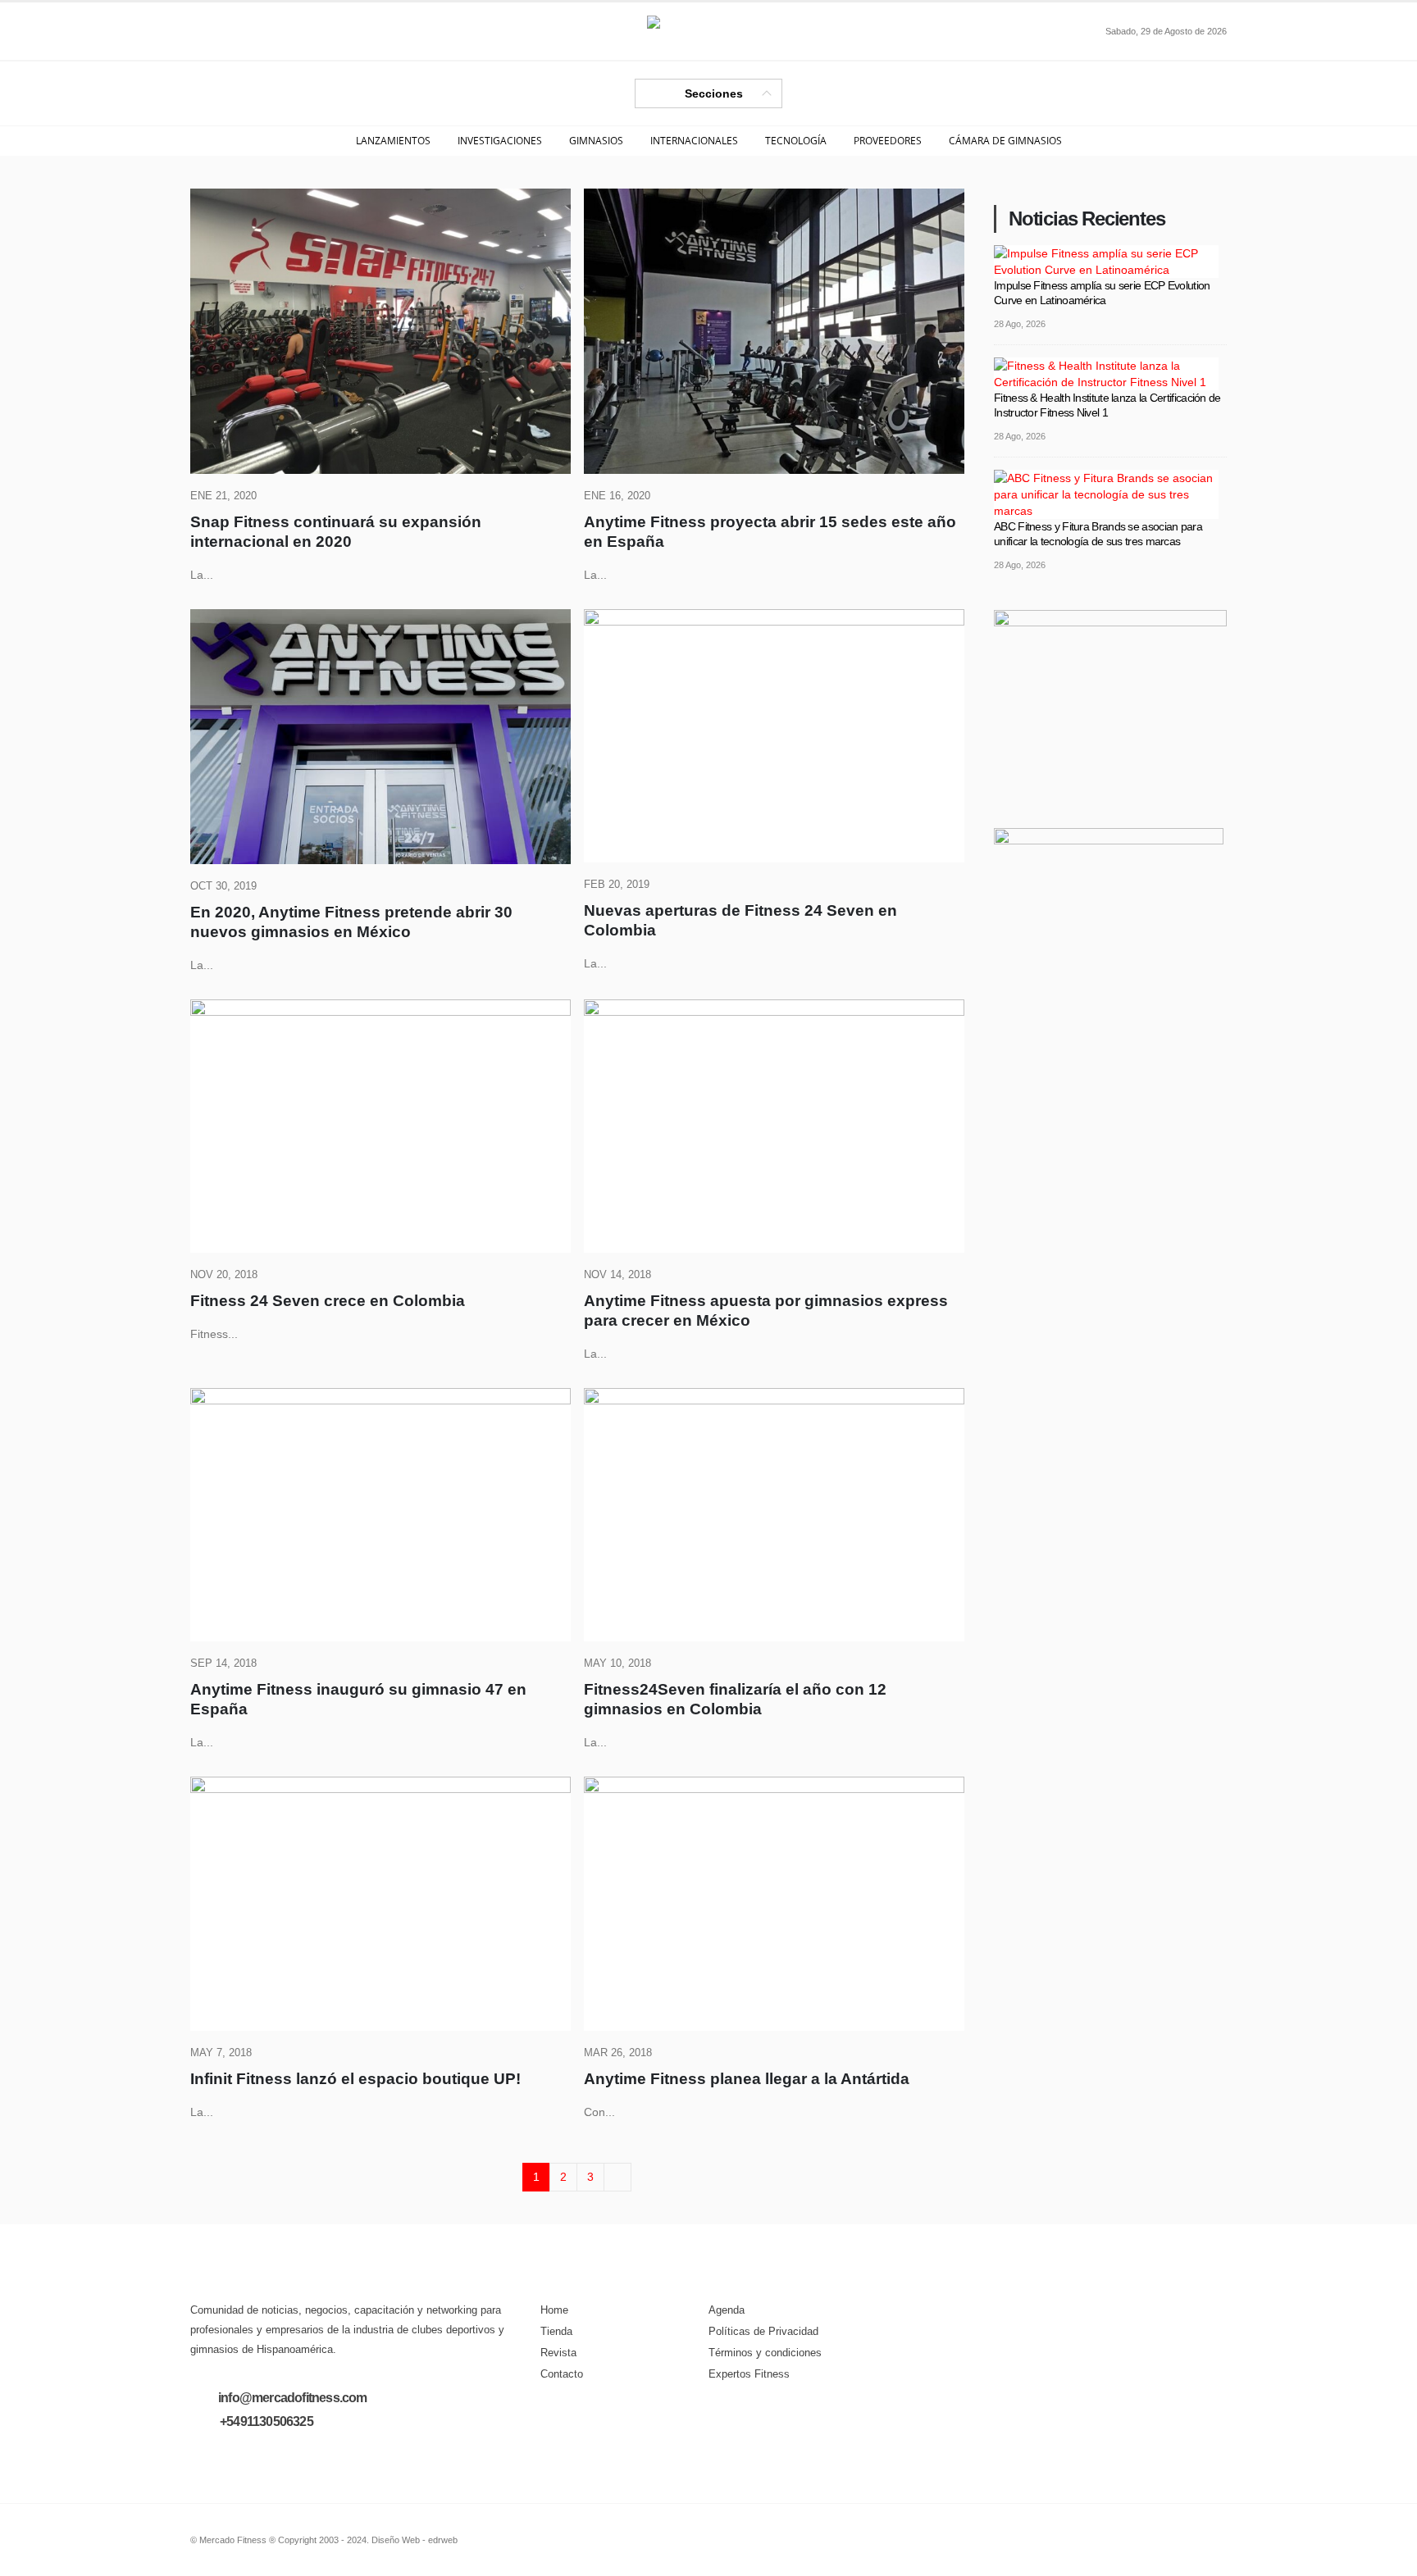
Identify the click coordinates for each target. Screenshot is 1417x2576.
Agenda (727, 2310)
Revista (558, 2353)
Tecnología (796, 141)
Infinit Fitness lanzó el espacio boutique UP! (355, 2079)
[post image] (380, 331)
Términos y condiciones (765, 2353)
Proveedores (888, 141)
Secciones (714, 93)
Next (618, 2177)
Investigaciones (500, 141)
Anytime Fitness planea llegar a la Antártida (747, 2079)
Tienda (556, 2332)
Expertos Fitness (749, 2374)
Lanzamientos (393, 141)
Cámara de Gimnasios (1005, 141)
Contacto (562, 2374)
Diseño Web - (415, 2540)
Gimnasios (596, 141)
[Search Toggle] (203, 31)
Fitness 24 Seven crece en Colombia (328, 1301)
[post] (1106, 260)
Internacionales (694, 141)
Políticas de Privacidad (763, 2332)
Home (554, 2310)
